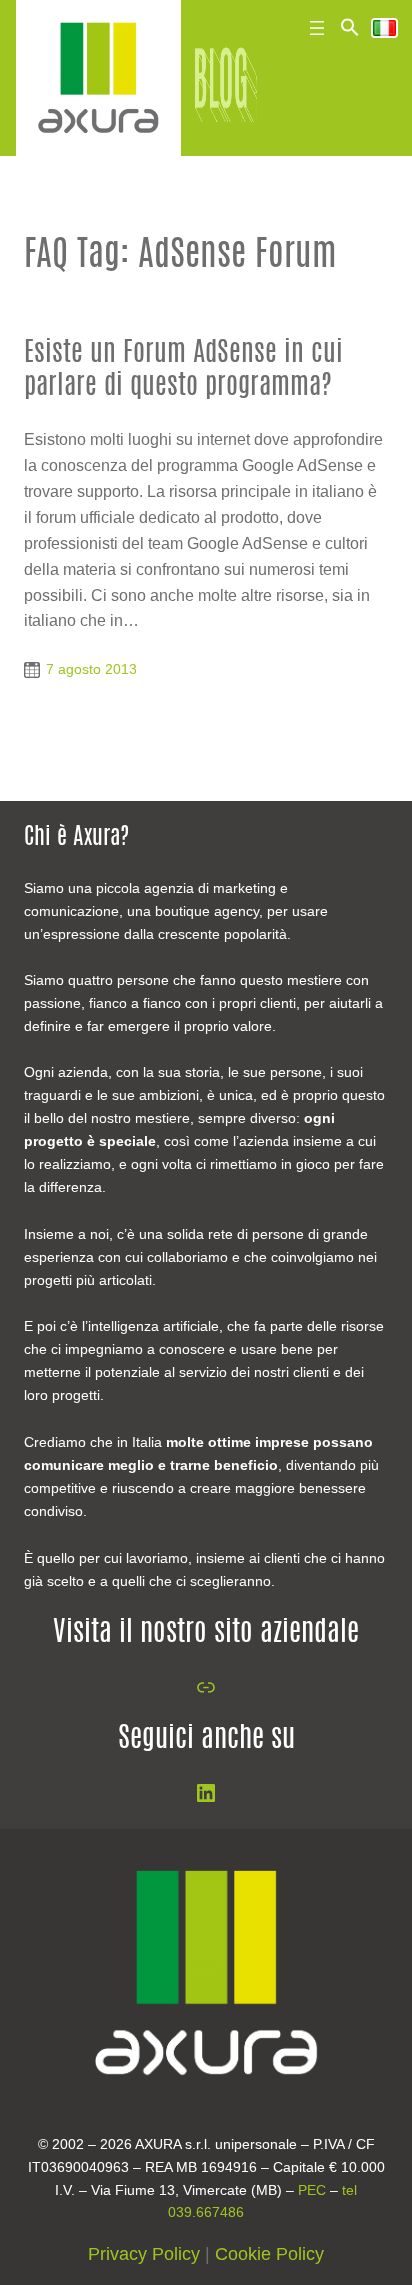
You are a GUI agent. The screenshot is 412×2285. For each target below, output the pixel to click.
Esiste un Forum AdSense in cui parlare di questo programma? (183, 369)
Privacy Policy (144, 2254)
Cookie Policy (269, 2254)
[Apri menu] (317, 28)
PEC (312, 2190)
